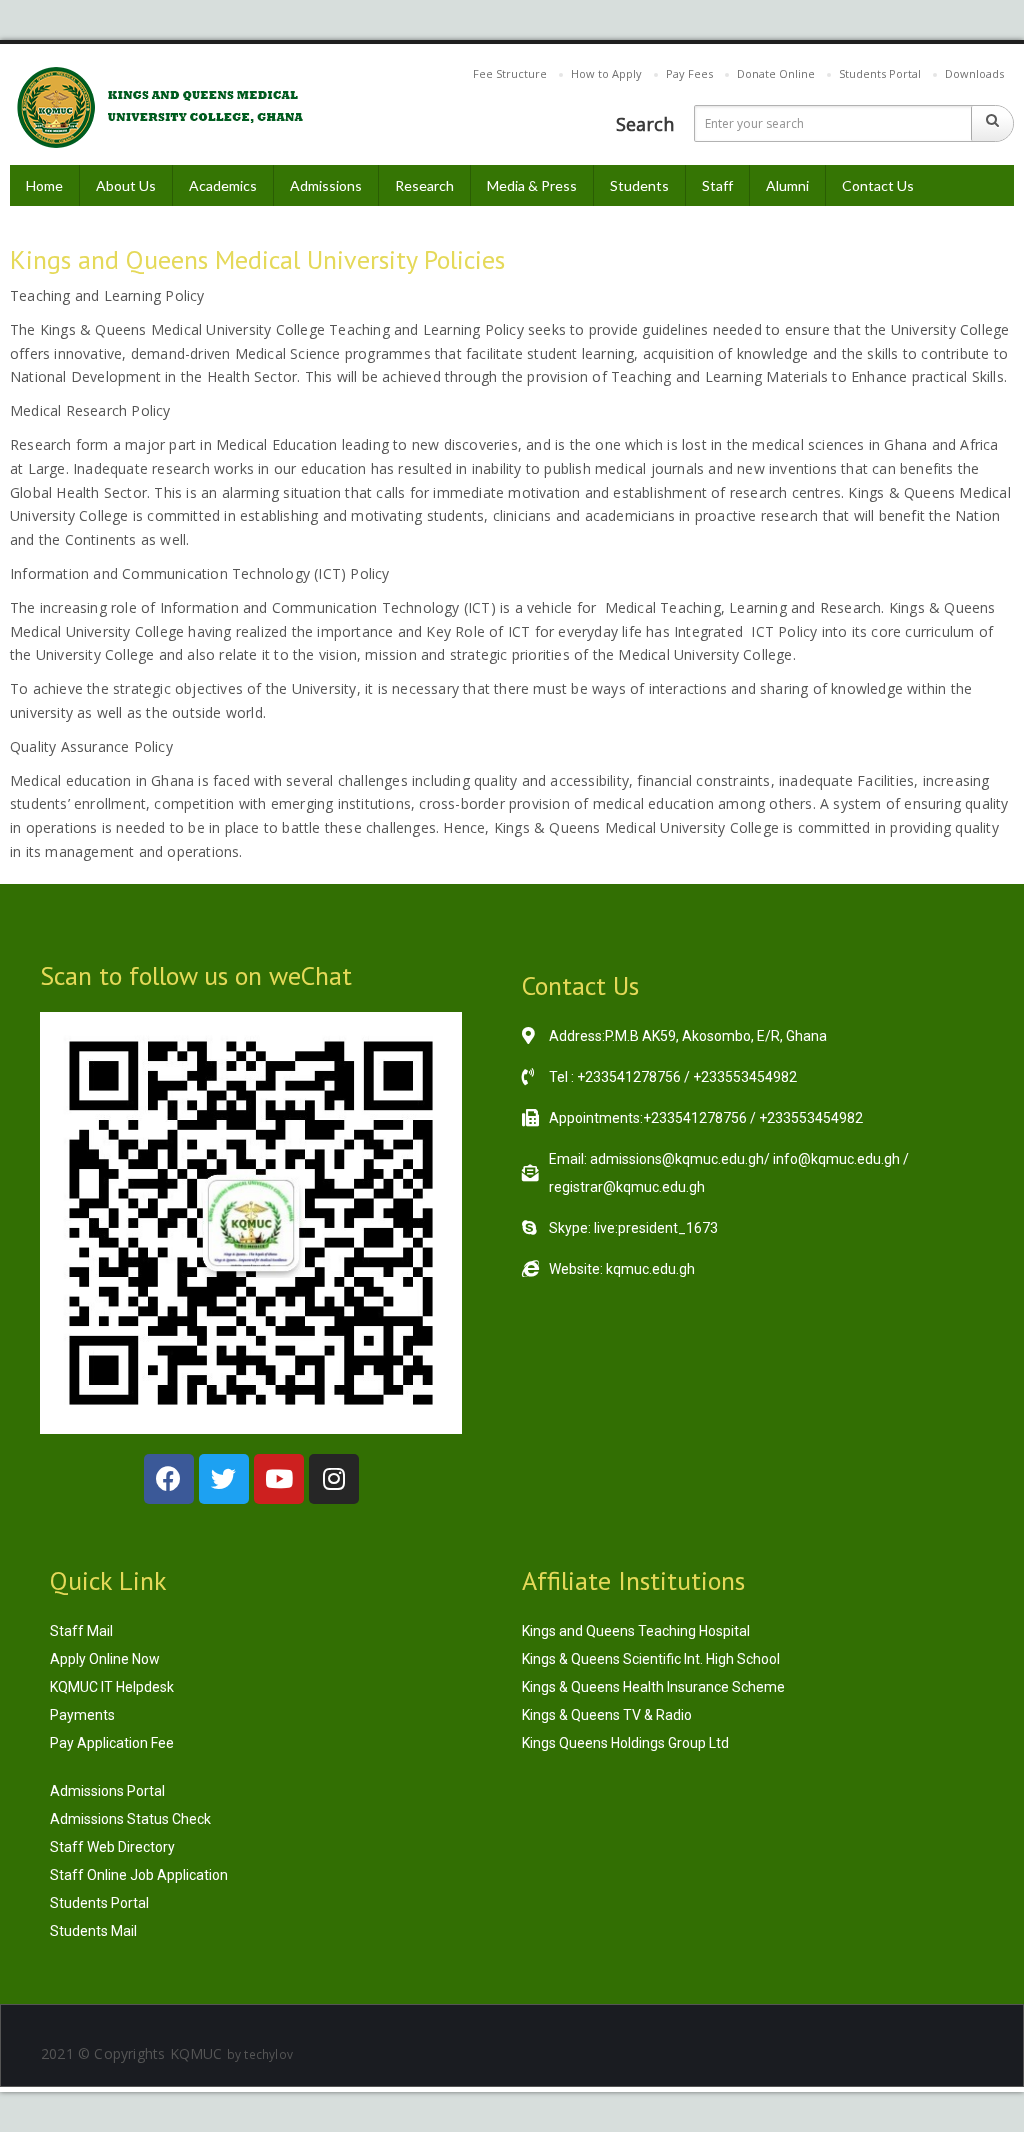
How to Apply (606, 73)
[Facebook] (169, 1479)
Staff (717, 185)
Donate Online (776, 73)
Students (639, 185)
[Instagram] (334, 1479)
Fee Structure (510, 73)
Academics (223, 185)
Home (44, 185)
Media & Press (532, 185)
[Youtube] (279, 1479)
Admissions (326, 185)
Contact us (878, 185)
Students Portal (880, 73)
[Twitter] (224, 1479)
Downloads (974, 73)
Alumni (787, 185)
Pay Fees (689, 73)
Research (424, 185)
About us (126, 185)
